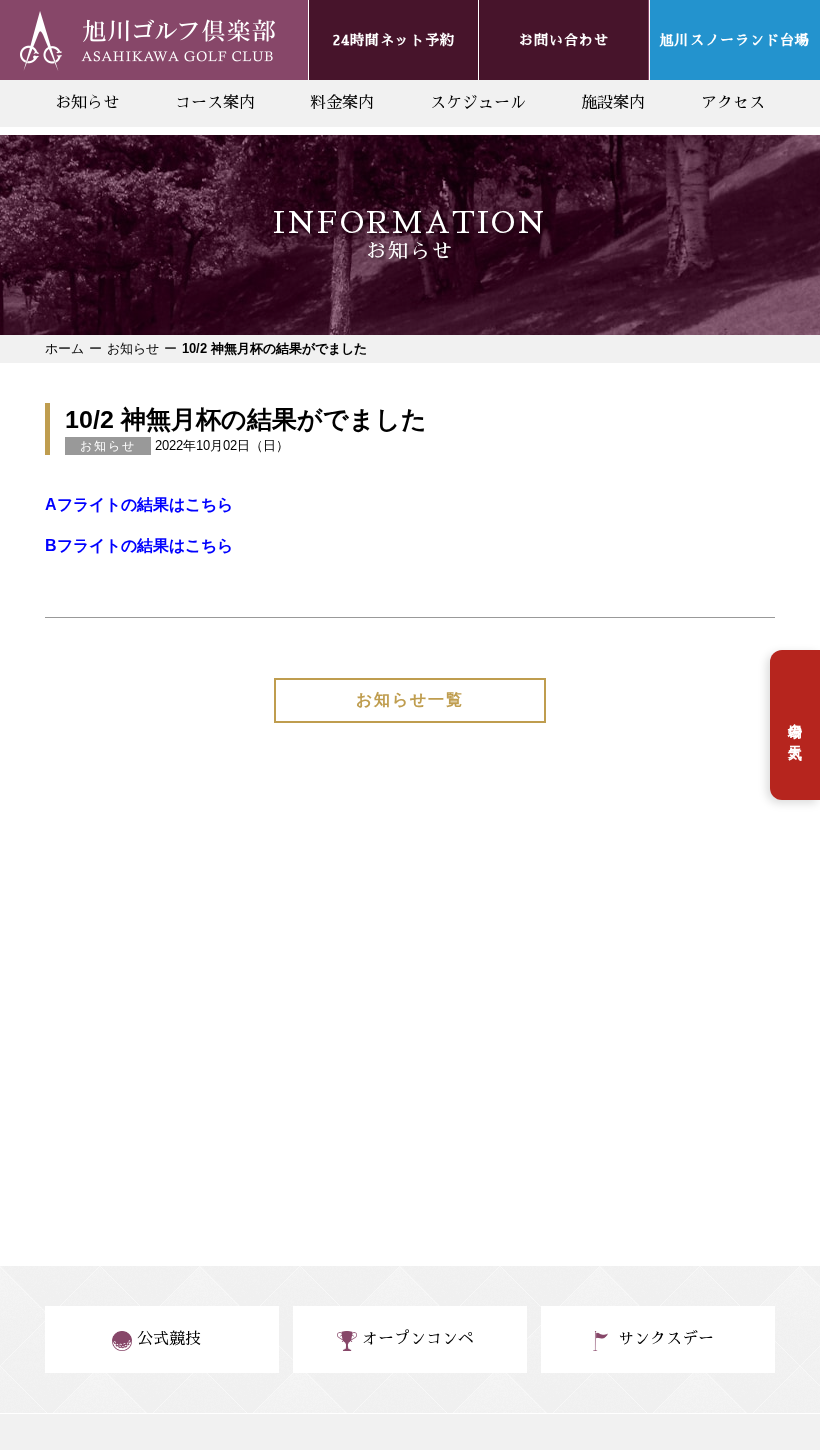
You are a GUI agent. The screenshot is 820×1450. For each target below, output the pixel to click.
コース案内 (215, 103)
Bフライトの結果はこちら (139, 545)
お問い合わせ (564, 40)
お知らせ (87, 103)
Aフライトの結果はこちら (139, 504)
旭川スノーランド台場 (735, 40)
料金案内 (342, 103)
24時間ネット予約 (394, 40)
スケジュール (478, 103)
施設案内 (613, 103)
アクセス (733, 103)
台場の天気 (795, 725)
